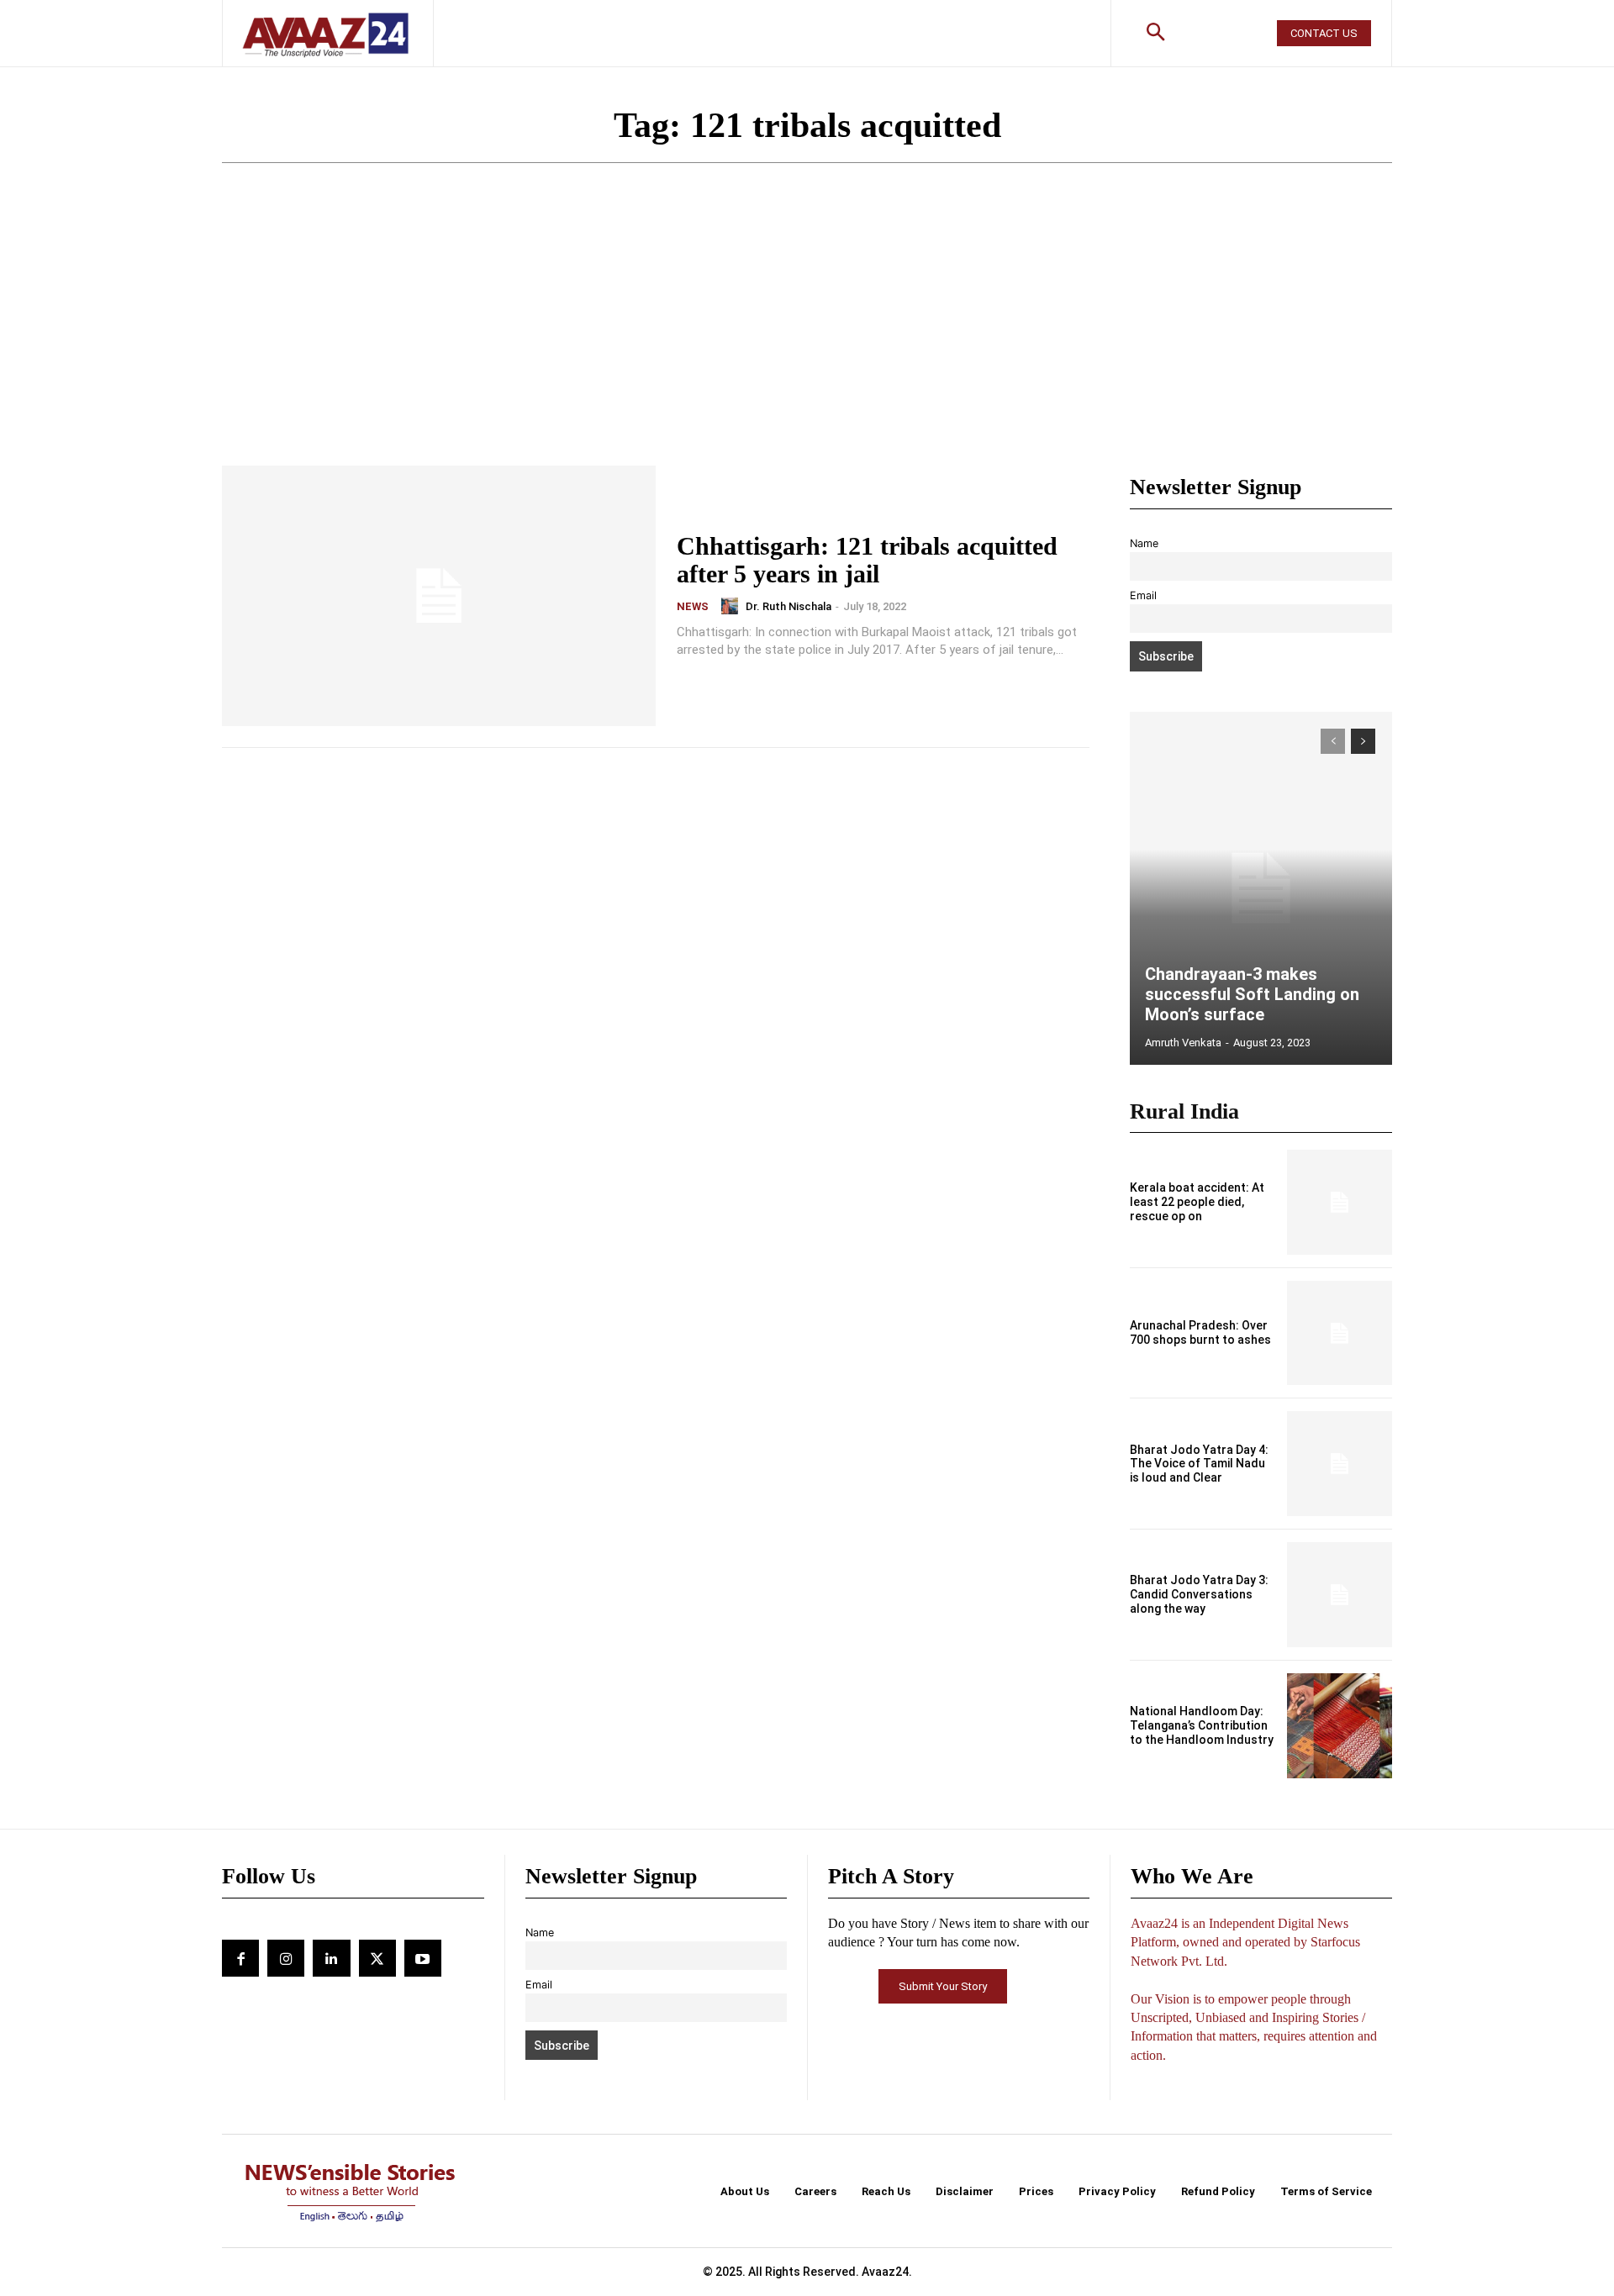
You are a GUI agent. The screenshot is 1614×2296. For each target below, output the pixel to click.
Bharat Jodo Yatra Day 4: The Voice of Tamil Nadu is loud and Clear (1199, 1464)
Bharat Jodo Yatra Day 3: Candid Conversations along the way (1199, 1594)
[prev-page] (1333, 741)
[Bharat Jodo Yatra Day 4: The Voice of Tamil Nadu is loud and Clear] (1340, 1464)
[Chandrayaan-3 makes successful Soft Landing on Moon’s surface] (1261, 888)
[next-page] (1363, 741)
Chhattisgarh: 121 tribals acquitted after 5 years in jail (867, 560)
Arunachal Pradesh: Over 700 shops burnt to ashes (1200, 1332)
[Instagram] (286, 1958)
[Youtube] (423, 1958)
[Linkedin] (331, 1958)
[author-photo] (732, 606)
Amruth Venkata (1183, 1043)
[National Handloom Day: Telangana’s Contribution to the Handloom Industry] (1340, 1726)
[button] (1156, 34)
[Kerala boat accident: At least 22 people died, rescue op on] (1340, 1202)
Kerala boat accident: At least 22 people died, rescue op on (1197, 1202)
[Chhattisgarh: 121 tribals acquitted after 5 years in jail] (439, 596)
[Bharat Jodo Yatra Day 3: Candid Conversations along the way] (1340, 1595)
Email (1143, 595)
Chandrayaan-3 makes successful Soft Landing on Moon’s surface (1252, 994)
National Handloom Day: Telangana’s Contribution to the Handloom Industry (1202, 1725)
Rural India (1184, 1111)
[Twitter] (377, 1958)
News (693, 606)
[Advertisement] (807, 340)
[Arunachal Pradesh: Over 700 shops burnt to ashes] (1340, 1333)
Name (1144, 543)
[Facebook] (240, 1958)
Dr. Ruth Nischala (789, 606)
